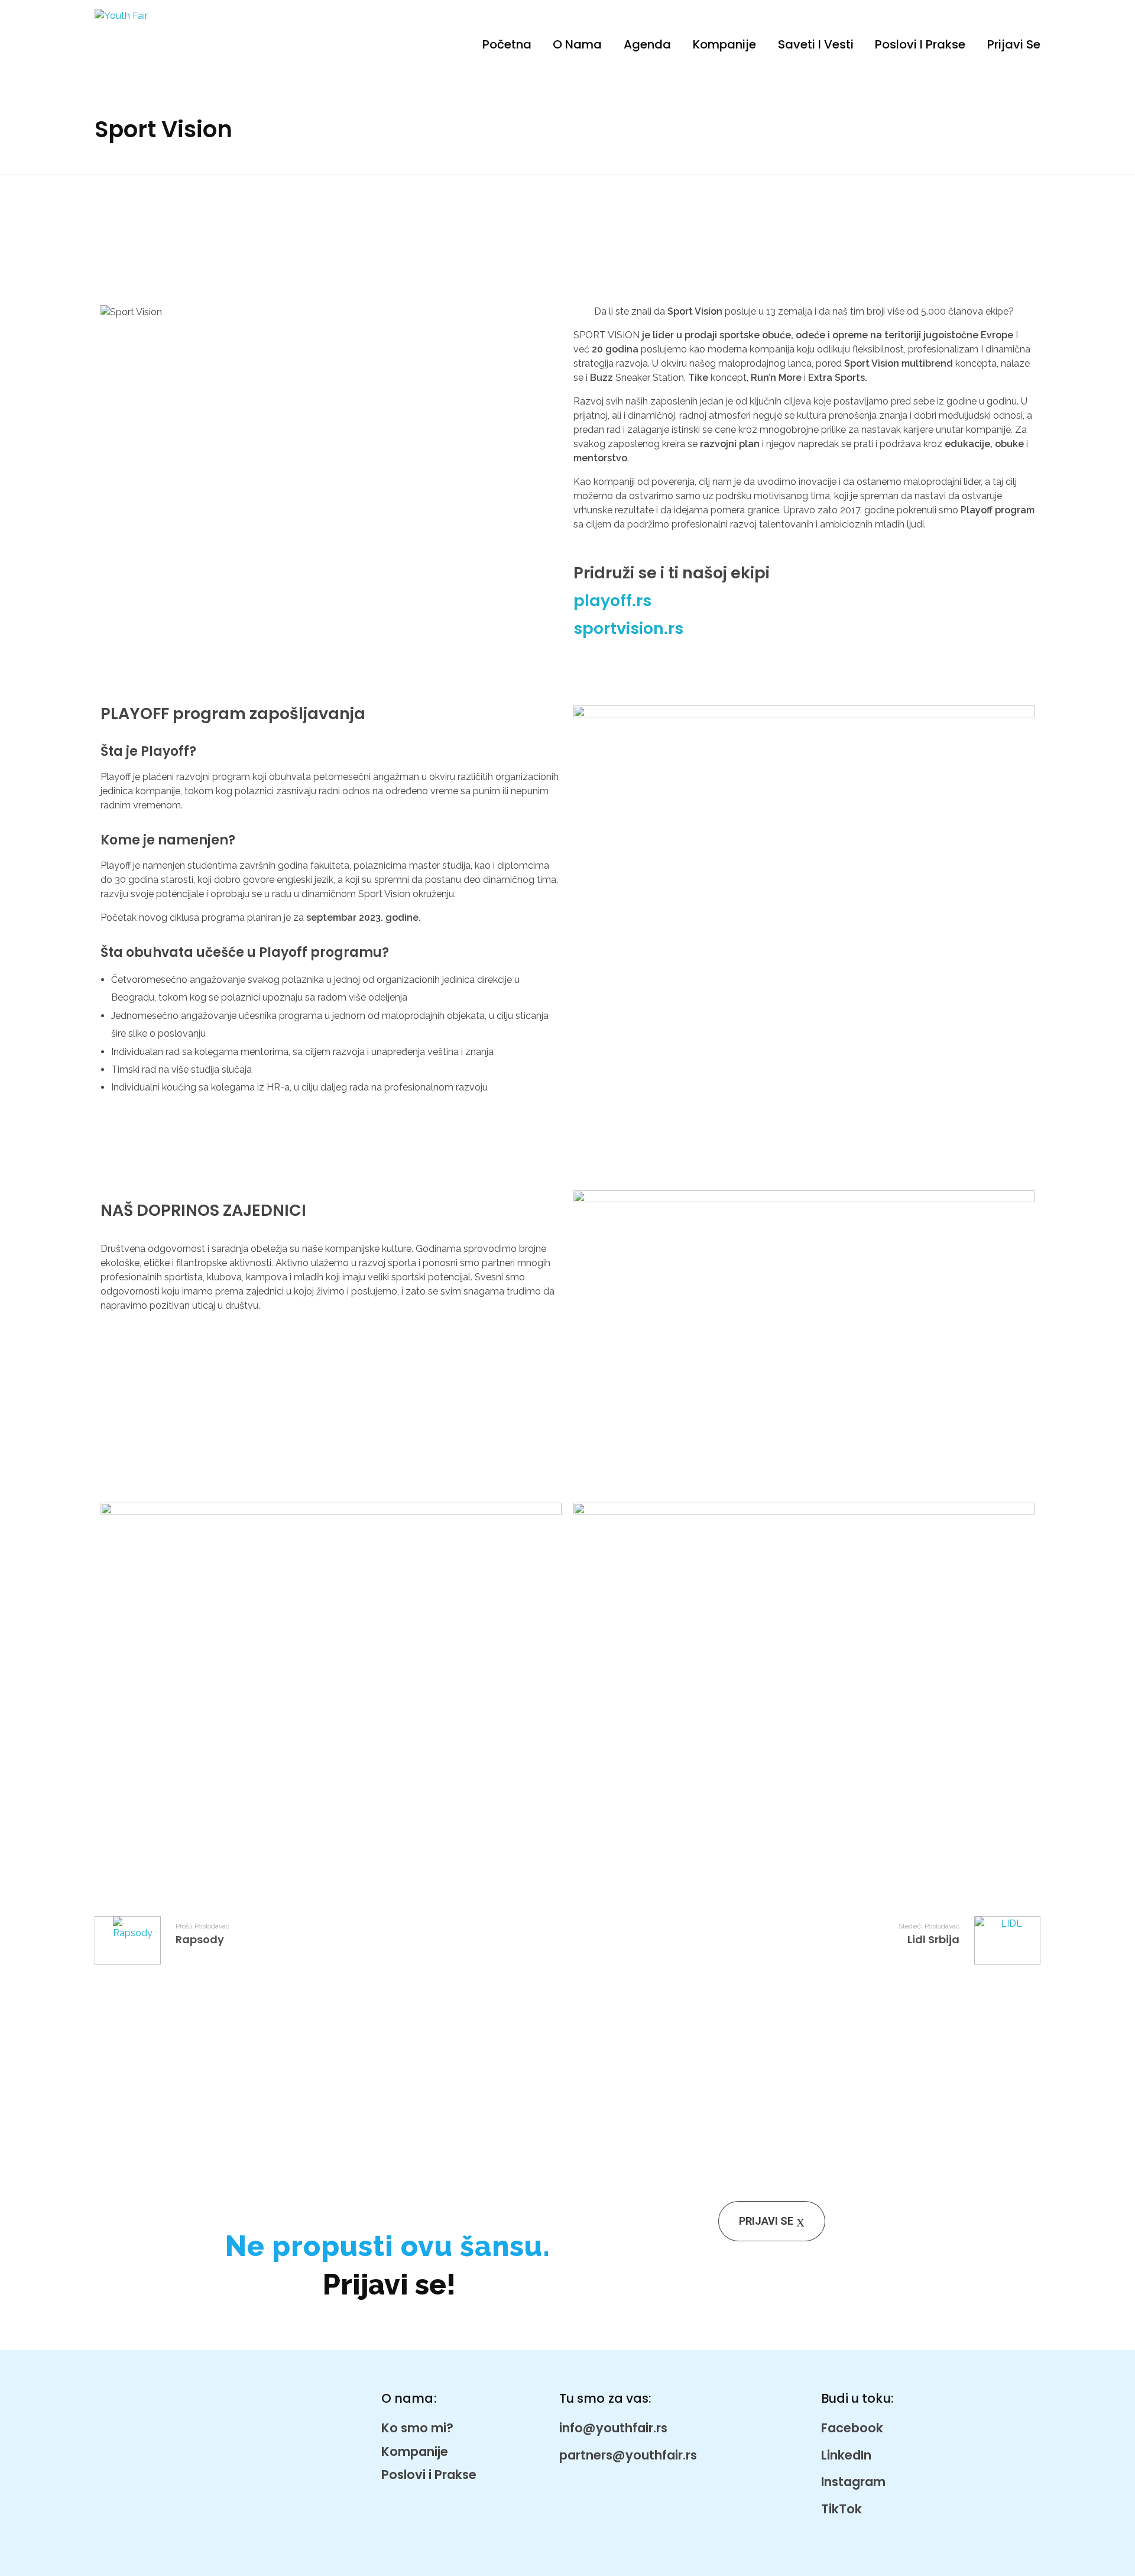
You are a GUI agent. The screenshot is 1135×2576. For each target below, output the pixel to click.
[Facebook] (588, 663)
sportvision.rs (628, 628)
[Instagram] (620, 663)
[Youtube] (652, 663)
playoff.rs (612, 601)
